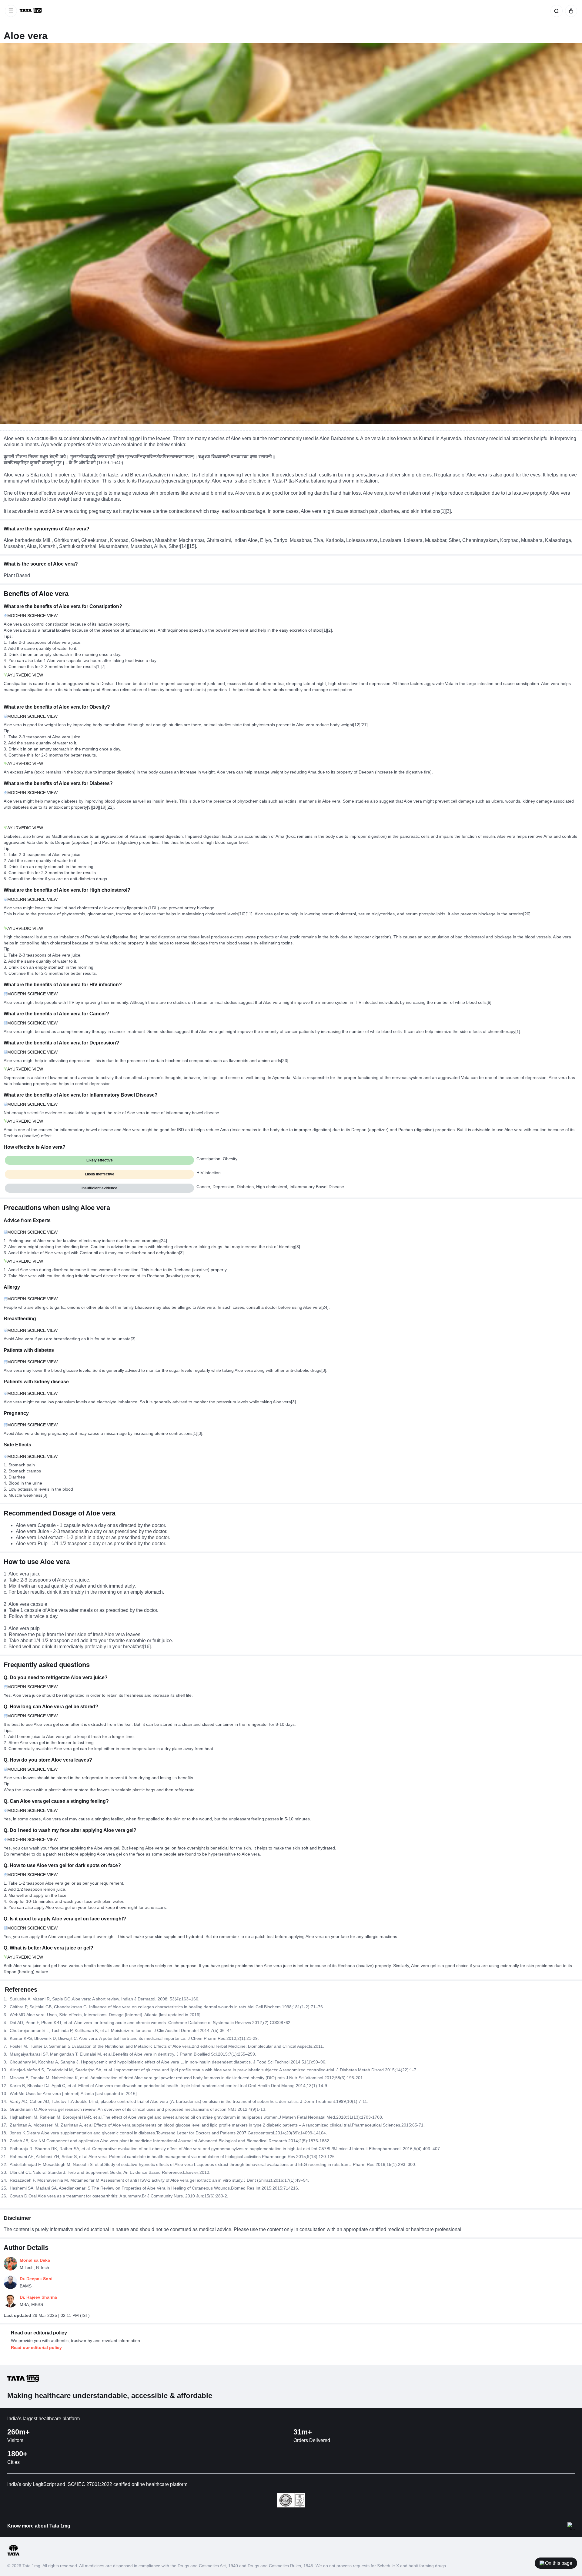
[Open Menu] (11, 11)
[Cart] (570, 11)
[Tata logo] (13, 2555)
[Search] (555, 11)
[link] (31, 11)
